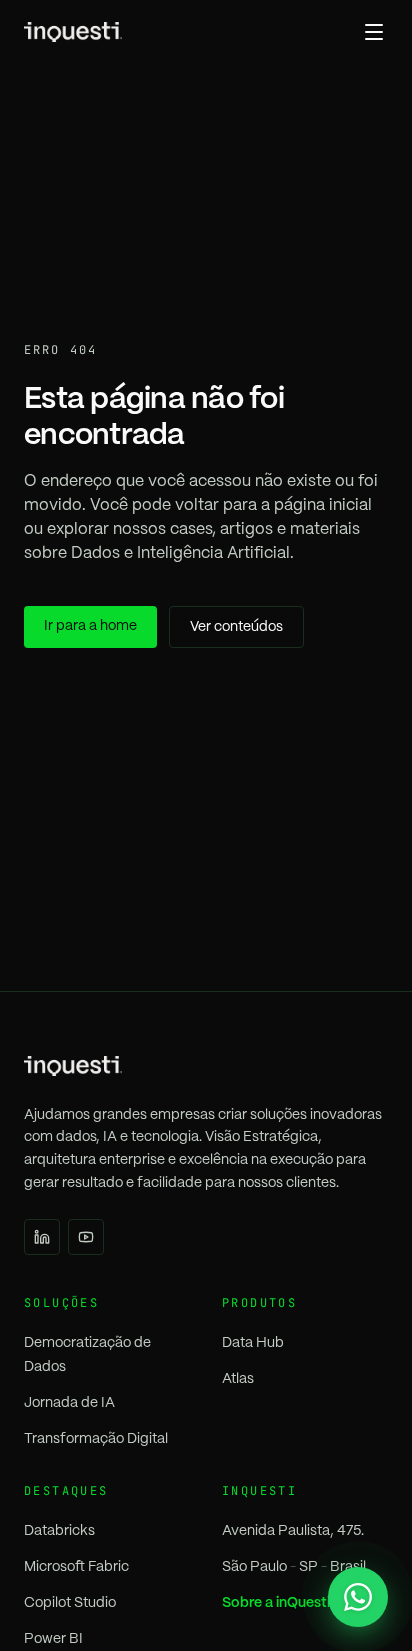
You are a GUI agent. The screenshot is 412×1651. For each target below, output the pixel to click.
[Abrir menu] (374, 32)
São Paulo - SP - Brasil (294, 1567)
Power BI (53, 1639)
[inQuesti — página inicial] (73, 32)
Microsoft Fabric (76, 1567)
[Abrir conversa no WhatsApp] (358, 1597)
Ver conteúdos (236, 627)
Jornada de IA (69, 1403)
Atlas (238, 1379)
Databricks (59, 1531)
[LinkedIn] (42, 1237)
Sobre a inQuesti (276, 1603)
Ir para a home (90, 626)
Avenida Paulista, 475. (293, 1531)
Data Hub (253, 1343)
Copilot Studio (70, 1603)
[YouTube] (86, 1237)
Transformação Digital (96, 1439)
